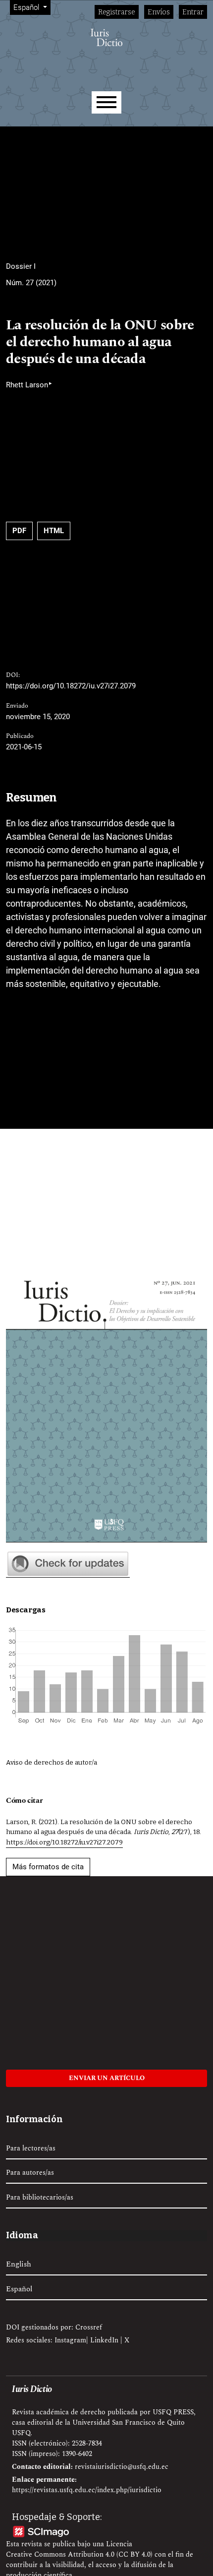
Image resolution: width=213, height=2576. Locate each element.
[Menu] (106, 102)
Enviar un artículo (107, 2078)
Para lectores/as (31, 2148)
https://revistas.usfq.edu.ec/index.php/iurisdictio (87, 2490)
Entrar (193, 12)
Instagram (70, 2340)
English (19, 2265)
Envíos (159, 12)
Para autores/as (30, 2173)
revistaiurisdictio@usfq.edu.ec (122, 2467)
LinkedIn (104, 2340)
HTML (54, 531)
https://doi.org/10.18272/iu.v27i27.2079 (71, 686)
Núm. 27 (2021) (31, 283)
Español (19, 2289)
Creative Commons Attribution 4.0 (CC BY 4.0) (79, 2554)
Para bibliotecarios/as (40, 2197)
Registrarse (117, 12)
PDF (19, 531)
